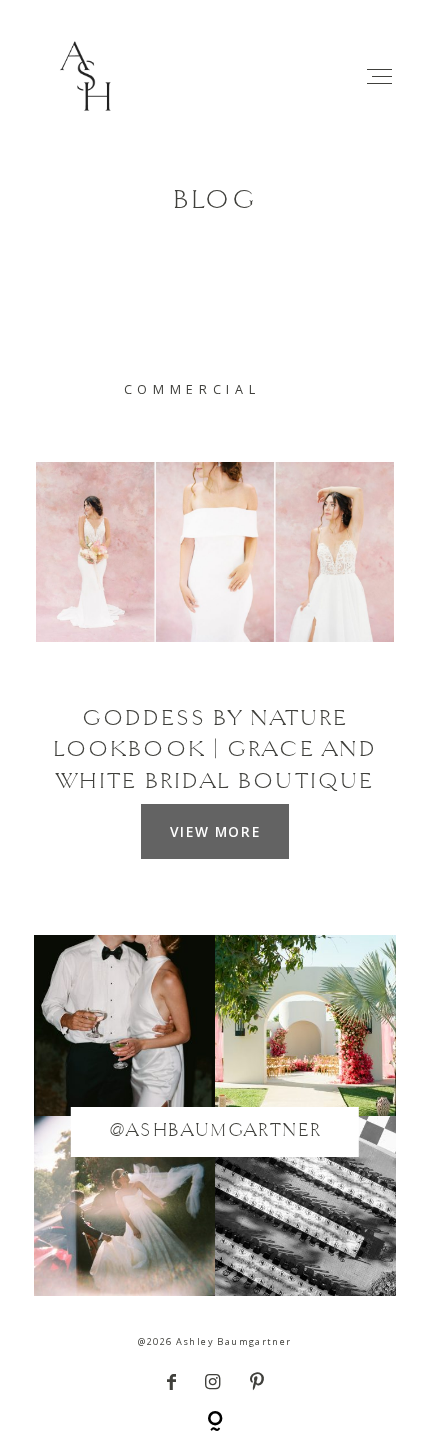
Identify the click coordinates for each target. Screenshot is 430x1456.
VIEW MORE (215, 831)
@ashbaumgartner (215, 1132)
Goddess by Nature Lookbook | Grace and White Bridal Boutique (215, 751)
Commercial (192, 389)
